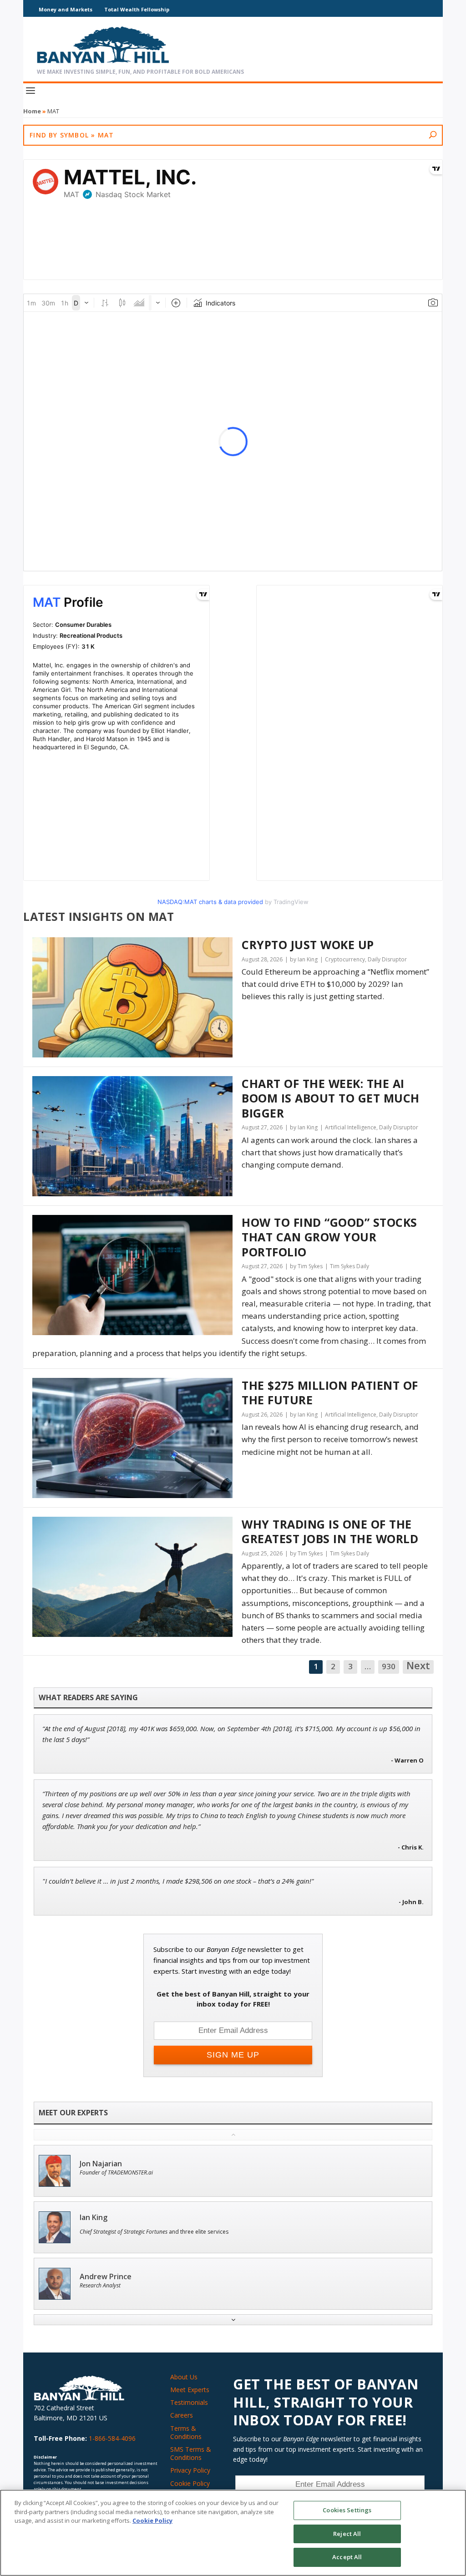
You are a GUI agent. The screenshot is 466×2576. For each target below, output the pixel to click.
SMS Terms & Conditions (191, 2453)
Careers (182, 2415)
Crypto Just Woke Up (308, 945)
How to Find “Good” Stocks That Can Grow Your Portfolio (329, 1237)
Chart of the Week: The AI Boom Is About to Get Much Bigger (331, 1098)
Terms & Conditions (186, 2432)
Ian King (94, 2218)
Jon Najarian (101, 2164)
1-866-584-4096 (112, 2438)
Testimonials (189, 2402)
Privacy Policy (190, 2470)
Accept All (347, 2557)
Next (418, 1666)
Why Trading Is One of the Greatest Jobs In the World (330, 1532)
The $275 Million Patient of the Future (330, 1393)
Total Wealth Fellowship (137, 9)
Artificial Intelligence (351, 1127)
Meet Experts (190, 2390)
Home (32, 111)
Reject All (347, 2534)
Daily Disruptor (387, 959)
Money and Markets (66, 9)
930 (389, 1666)
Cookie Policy (190, 2483)
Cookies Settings (347, 2510)
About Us (184, 2377)
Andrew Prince (106, 2277)
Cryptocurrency (345, 959)
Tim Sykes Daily (349, 1266)
